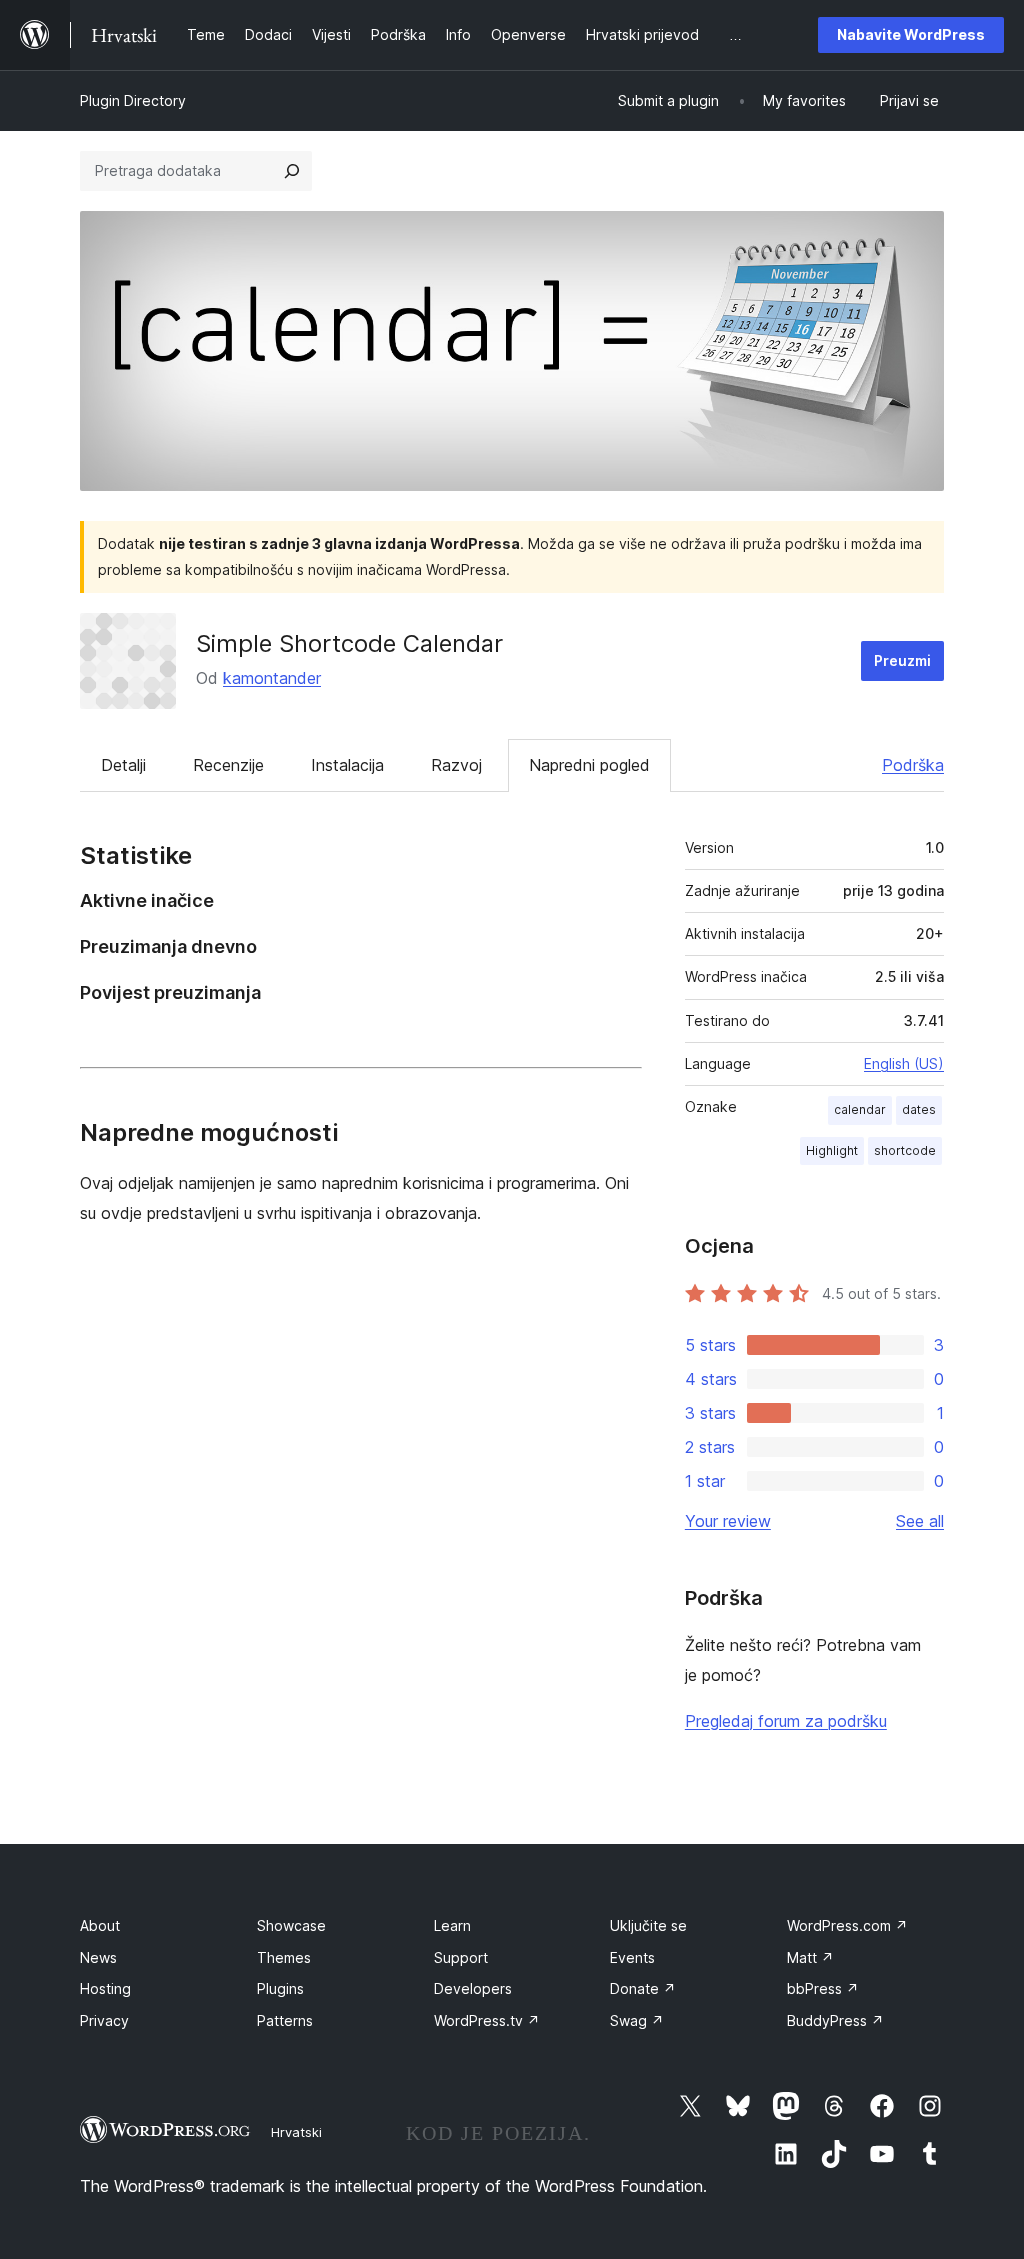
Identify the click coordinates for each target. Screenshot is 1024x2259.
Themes (284, 1957)
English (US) (904, 1063)
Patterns (285, 2020)
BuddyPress (835, 2020)
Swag (637, 2020)
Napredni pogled (589, 765)
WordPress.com (847, 1925)
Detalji (123, 765)
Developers (473, 1988)
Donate (643, 1988)
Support (461, 1957)
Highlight (832, 1150)
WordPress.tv (487, 2020)
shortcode (905, 1150)
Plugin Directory (133, 100)
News (98, 1957)
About (100, 1925)
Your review (728, 1521)
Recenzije (228, 765)
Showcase (291, 1925)
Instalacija (347, 765)
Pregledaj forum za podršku (786, 1721)
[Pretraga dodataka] (292, 171)
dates (919, 1109)
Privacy (104, 2020)
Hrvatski (296, 2132)
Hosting (105, 1988)
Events (632, 1957)
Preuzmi (902, 660)
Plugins (280, 1988)
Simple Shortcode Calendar (349, 643)
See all (920, 1521)
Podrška (913, 765)
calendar (860, 1109)
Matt (810, 1957)
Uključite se (648, 1925)
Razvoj (456, 765)
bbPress (823, 1988)
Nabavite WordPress (911, 34)
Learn (452, 1925)
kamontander (272, 678)
